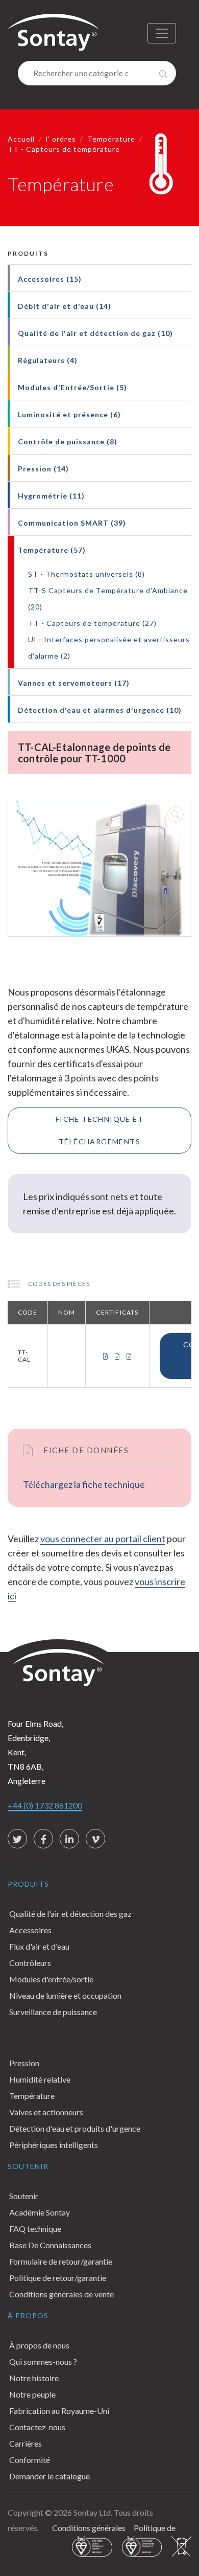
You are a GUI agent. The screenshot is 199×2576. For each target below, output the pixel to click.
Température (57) (52, 550)
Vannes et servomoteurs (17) (74, 683)
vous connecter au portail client (103, 1539)
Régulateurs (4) (48, 360)
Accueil (21, 139)
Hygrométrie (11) (51, 496)
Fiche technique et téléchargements (99, 1130)
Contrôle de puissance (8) (68, 442)
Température (111, 139)
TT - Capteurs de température (64, 149)
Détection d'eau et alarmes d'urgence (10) (100, 710)
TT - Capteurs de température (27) (92, 623)
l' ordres (61, 139)
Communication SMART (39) (72, 523)
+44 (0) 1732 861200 (45, 1805)
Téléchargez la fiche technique (84, 1484)
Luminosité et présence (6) (69, 414)
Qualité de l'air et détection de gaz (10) (95, 333)
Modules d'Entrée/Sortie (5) (72, 387)
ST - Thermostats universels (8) (86, 574)
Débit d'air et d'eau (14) (65, 306)
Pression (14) (43, 469)
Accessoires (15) (50, 279)
